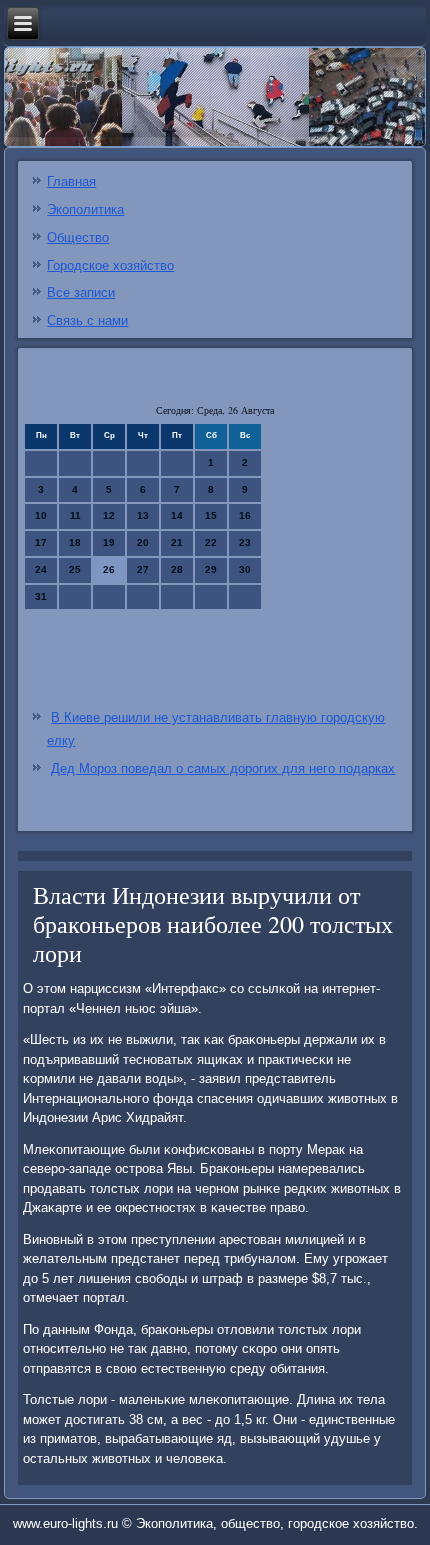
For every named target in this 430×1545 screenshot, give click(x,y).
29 (211, 569)
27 (143, 569)
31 (41, 596)
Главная (71, 181)
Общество (78, 237)
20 (143, 542)
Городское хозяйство (110, 265)
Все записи (81, 292)
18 (75, 542)
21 (177, 542)
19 (109, 542)
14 (177, 515)
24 (41, 569)
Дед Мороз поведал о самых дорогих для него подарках (223, 768)
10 (41, 515)
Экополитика (85, 209)
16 (245, 515)
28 (177, 569)
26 (109, 569)
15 (211, 515)
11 (75, 515)
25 (75, 569)
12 (109, 515)
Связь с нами (87, 320)
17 (41, 542)
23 (245, 542)
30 (245, 569)
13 (143, 515)
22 (211, 542)
